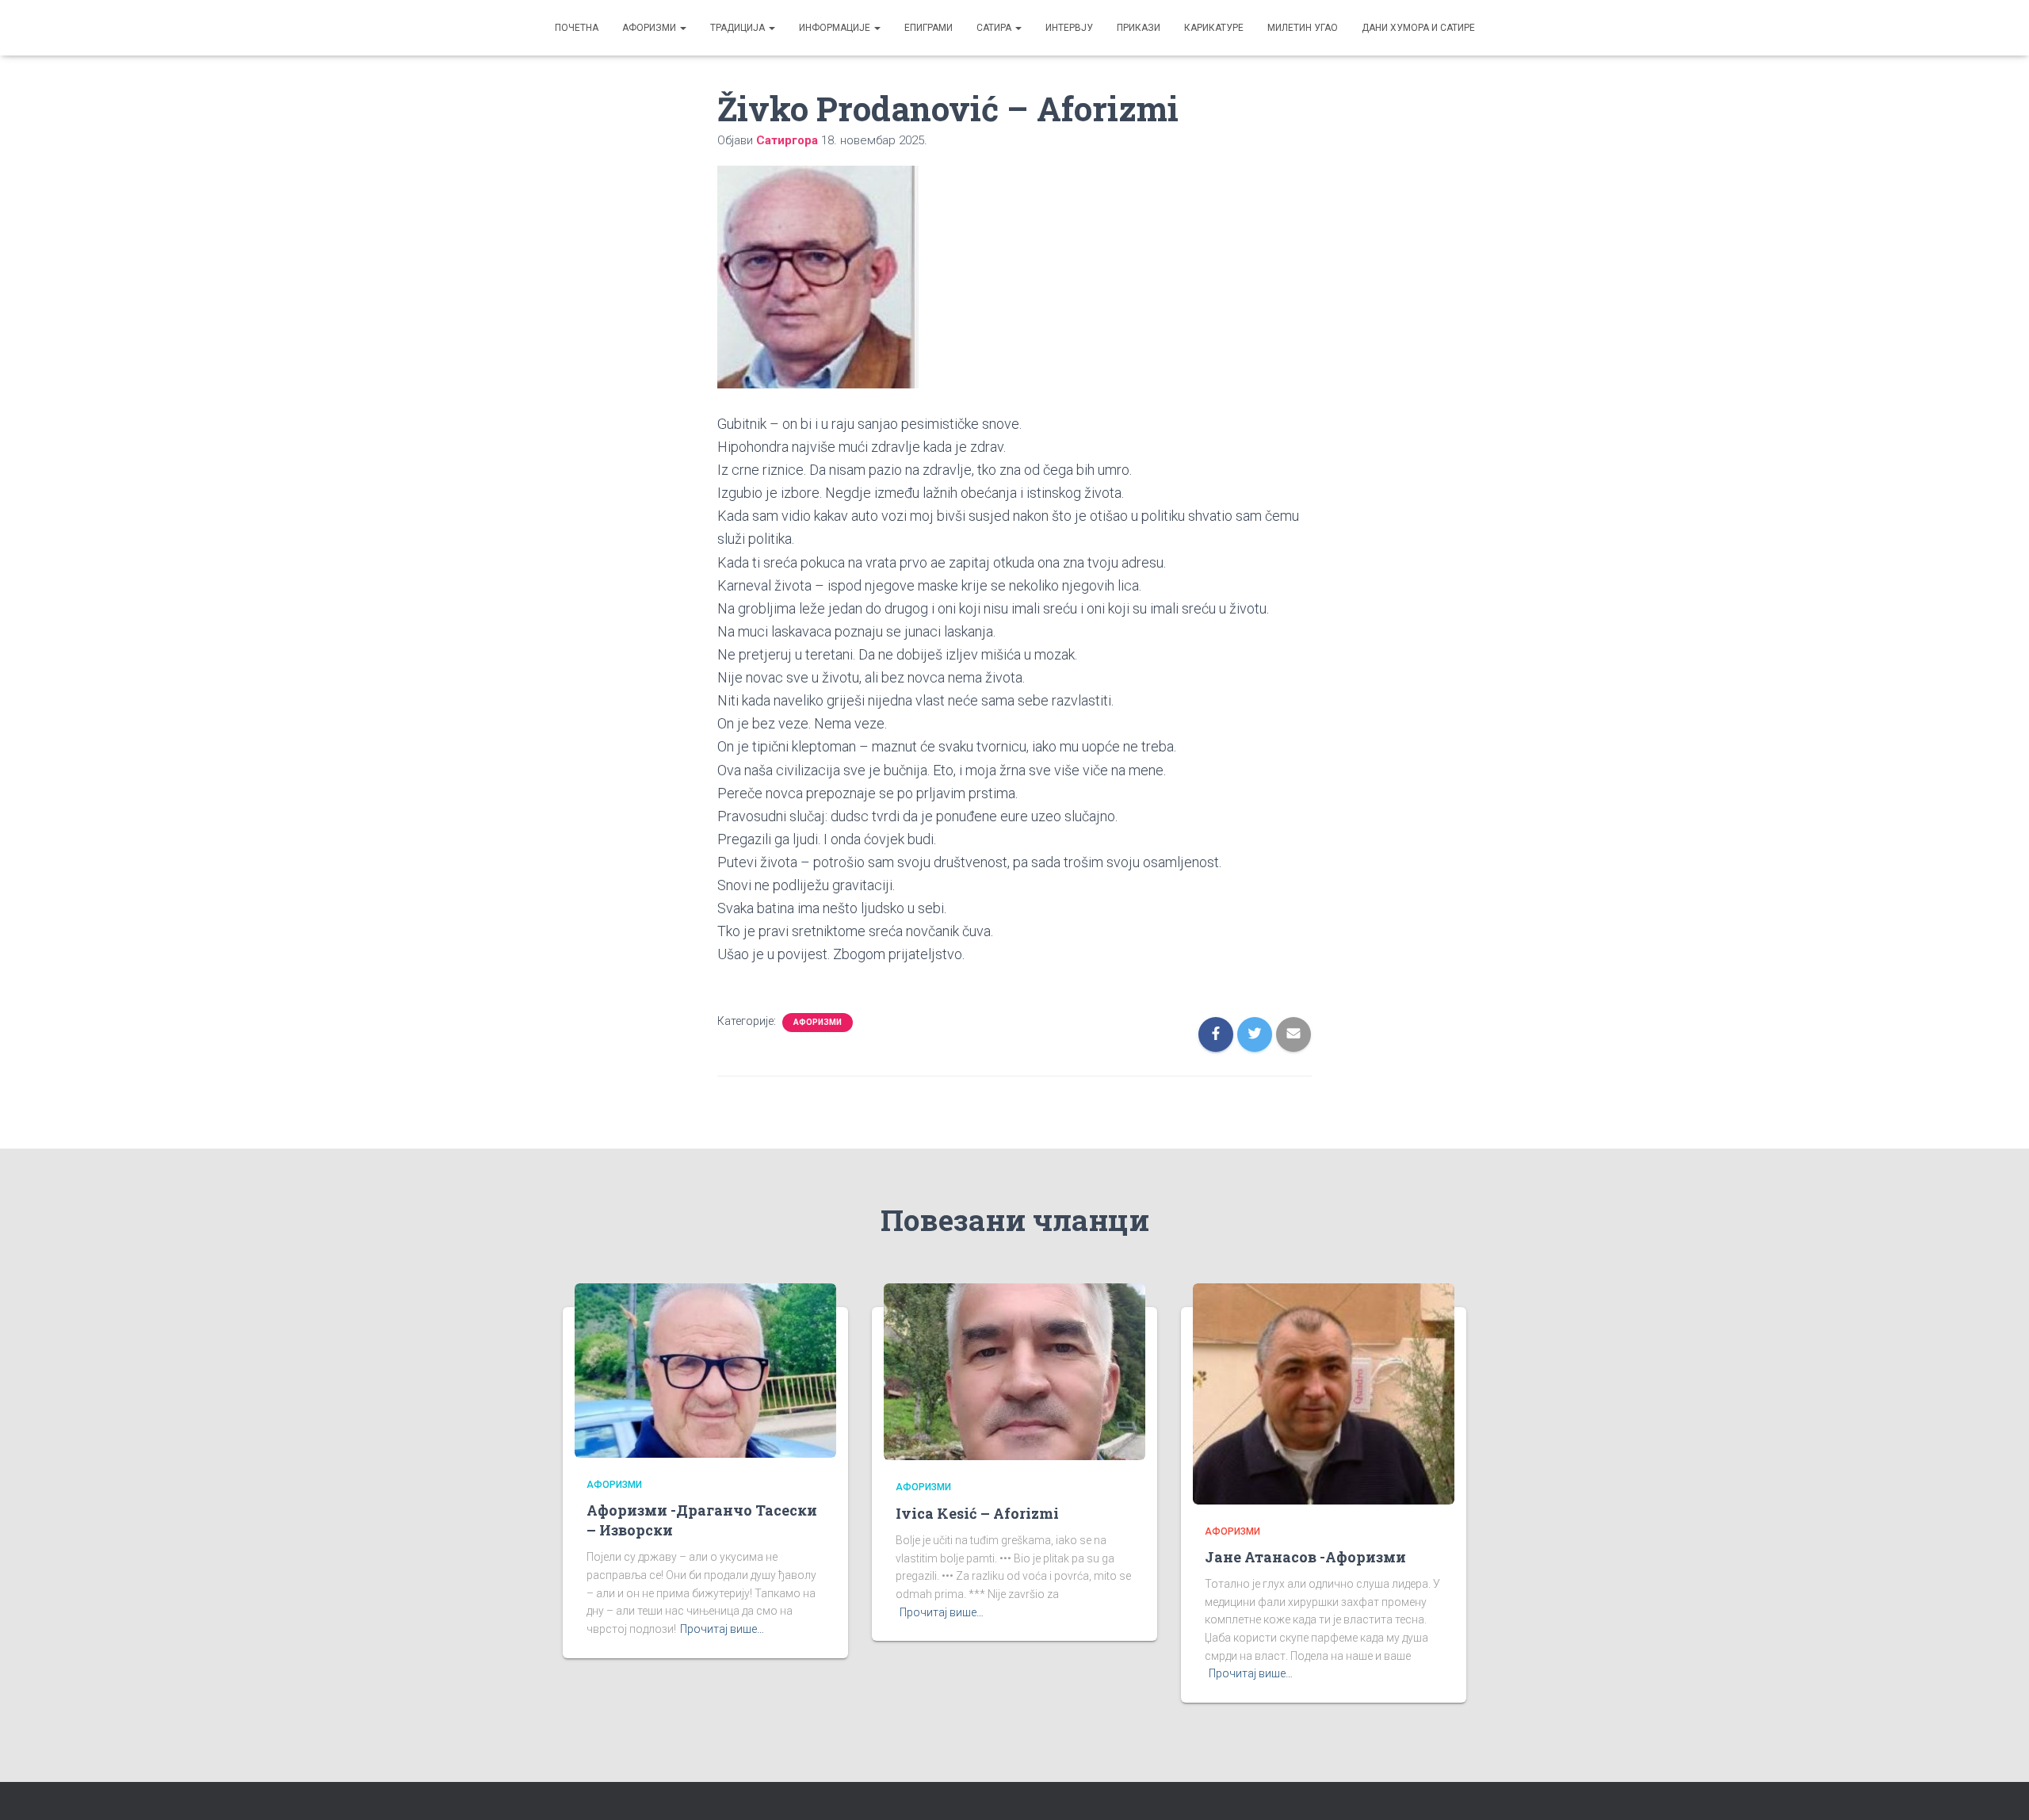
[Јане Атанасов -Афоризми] (1324, 1393)
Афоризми (650, 28)
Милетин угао (1303, 28)
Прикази (1139, 28)
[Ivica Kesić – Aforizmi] (1014, 1371)
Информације (836, 28)
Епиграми (929, 28)
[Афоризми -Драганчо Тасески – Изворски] (705, 1369)
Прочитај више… (722, 1629)
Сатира (995, 28)
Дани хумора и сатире (1418, 28)
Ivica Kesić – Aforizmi (977, 1513)
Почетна (577, 28)
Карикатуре (1214, 28)
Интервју (1069, 28)
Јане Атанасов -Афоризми (1305, 1557)
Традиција (739, 28)
